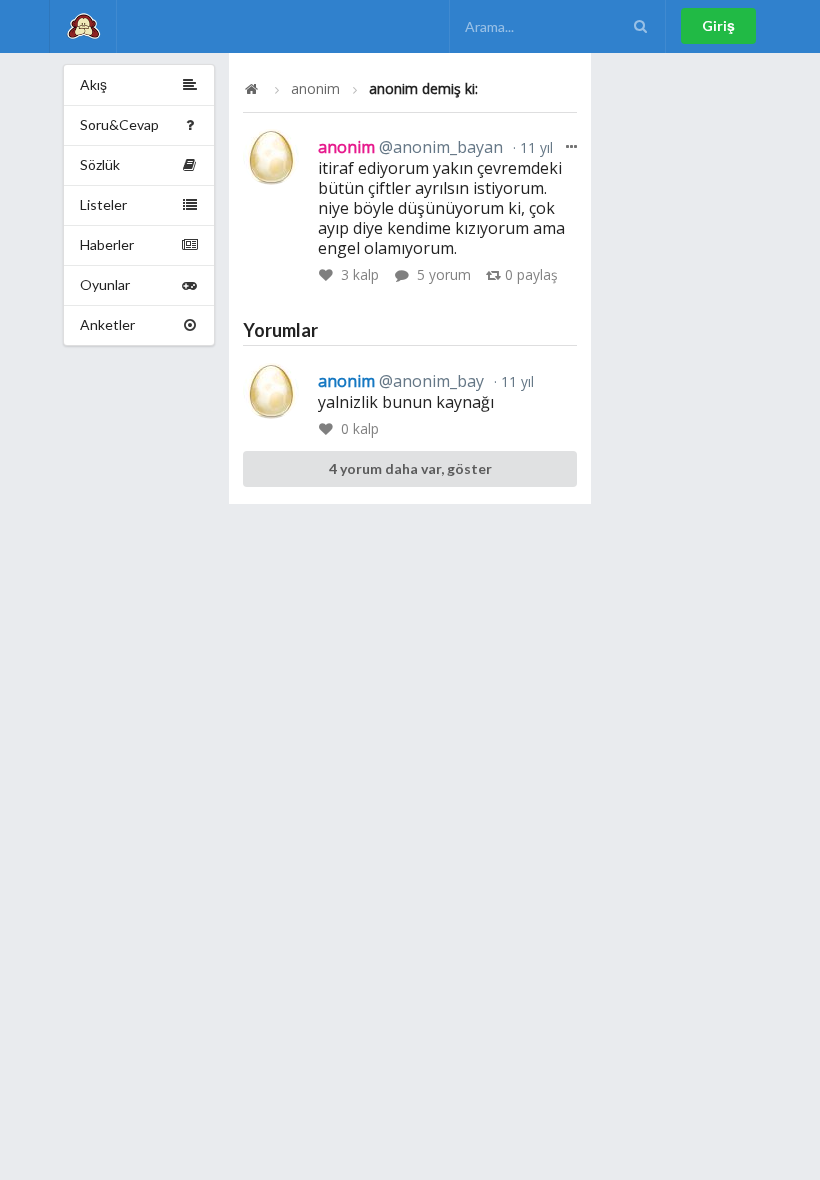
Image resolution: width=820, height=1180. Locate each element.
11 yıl (534, 147)
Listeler (103, 204)
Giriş (718, 25)
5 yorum (444, 274)
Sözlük (100, 164)
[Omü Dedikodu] (83, 26)
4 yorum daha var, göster (410, 468)
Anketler (107, 324)
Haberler (107, 244)
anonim (315, 89)
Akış (93, 84)
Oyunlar (105, 284)
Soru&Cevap (119, 124)
